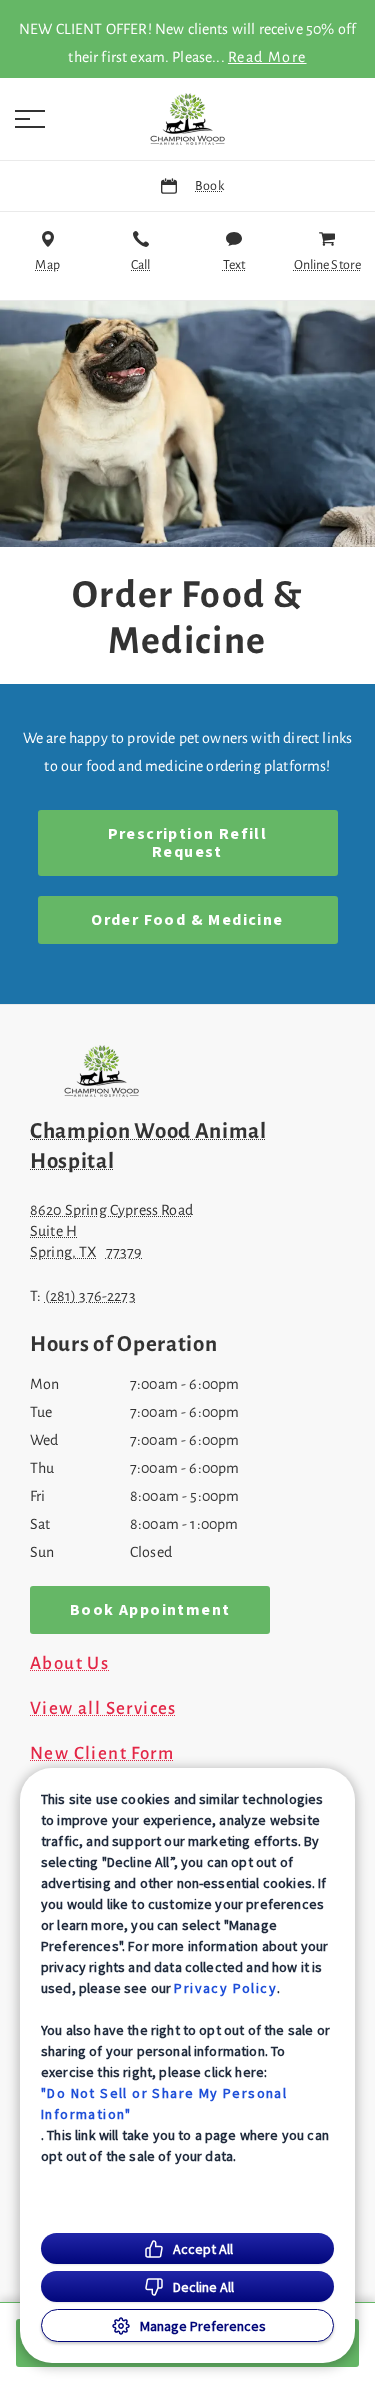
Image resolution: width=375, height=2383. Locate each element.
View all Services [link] (103, 1709)
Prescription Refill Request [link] (188, 843)
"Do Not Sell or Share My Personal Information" (164, 2103)
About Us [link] (69, 1664)
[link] (188, 119)
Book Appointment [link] (150, 1610)
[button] (30, 119)
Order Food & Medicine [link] (187, 920)
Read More (267, 57)
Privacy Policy (225, 1988)
